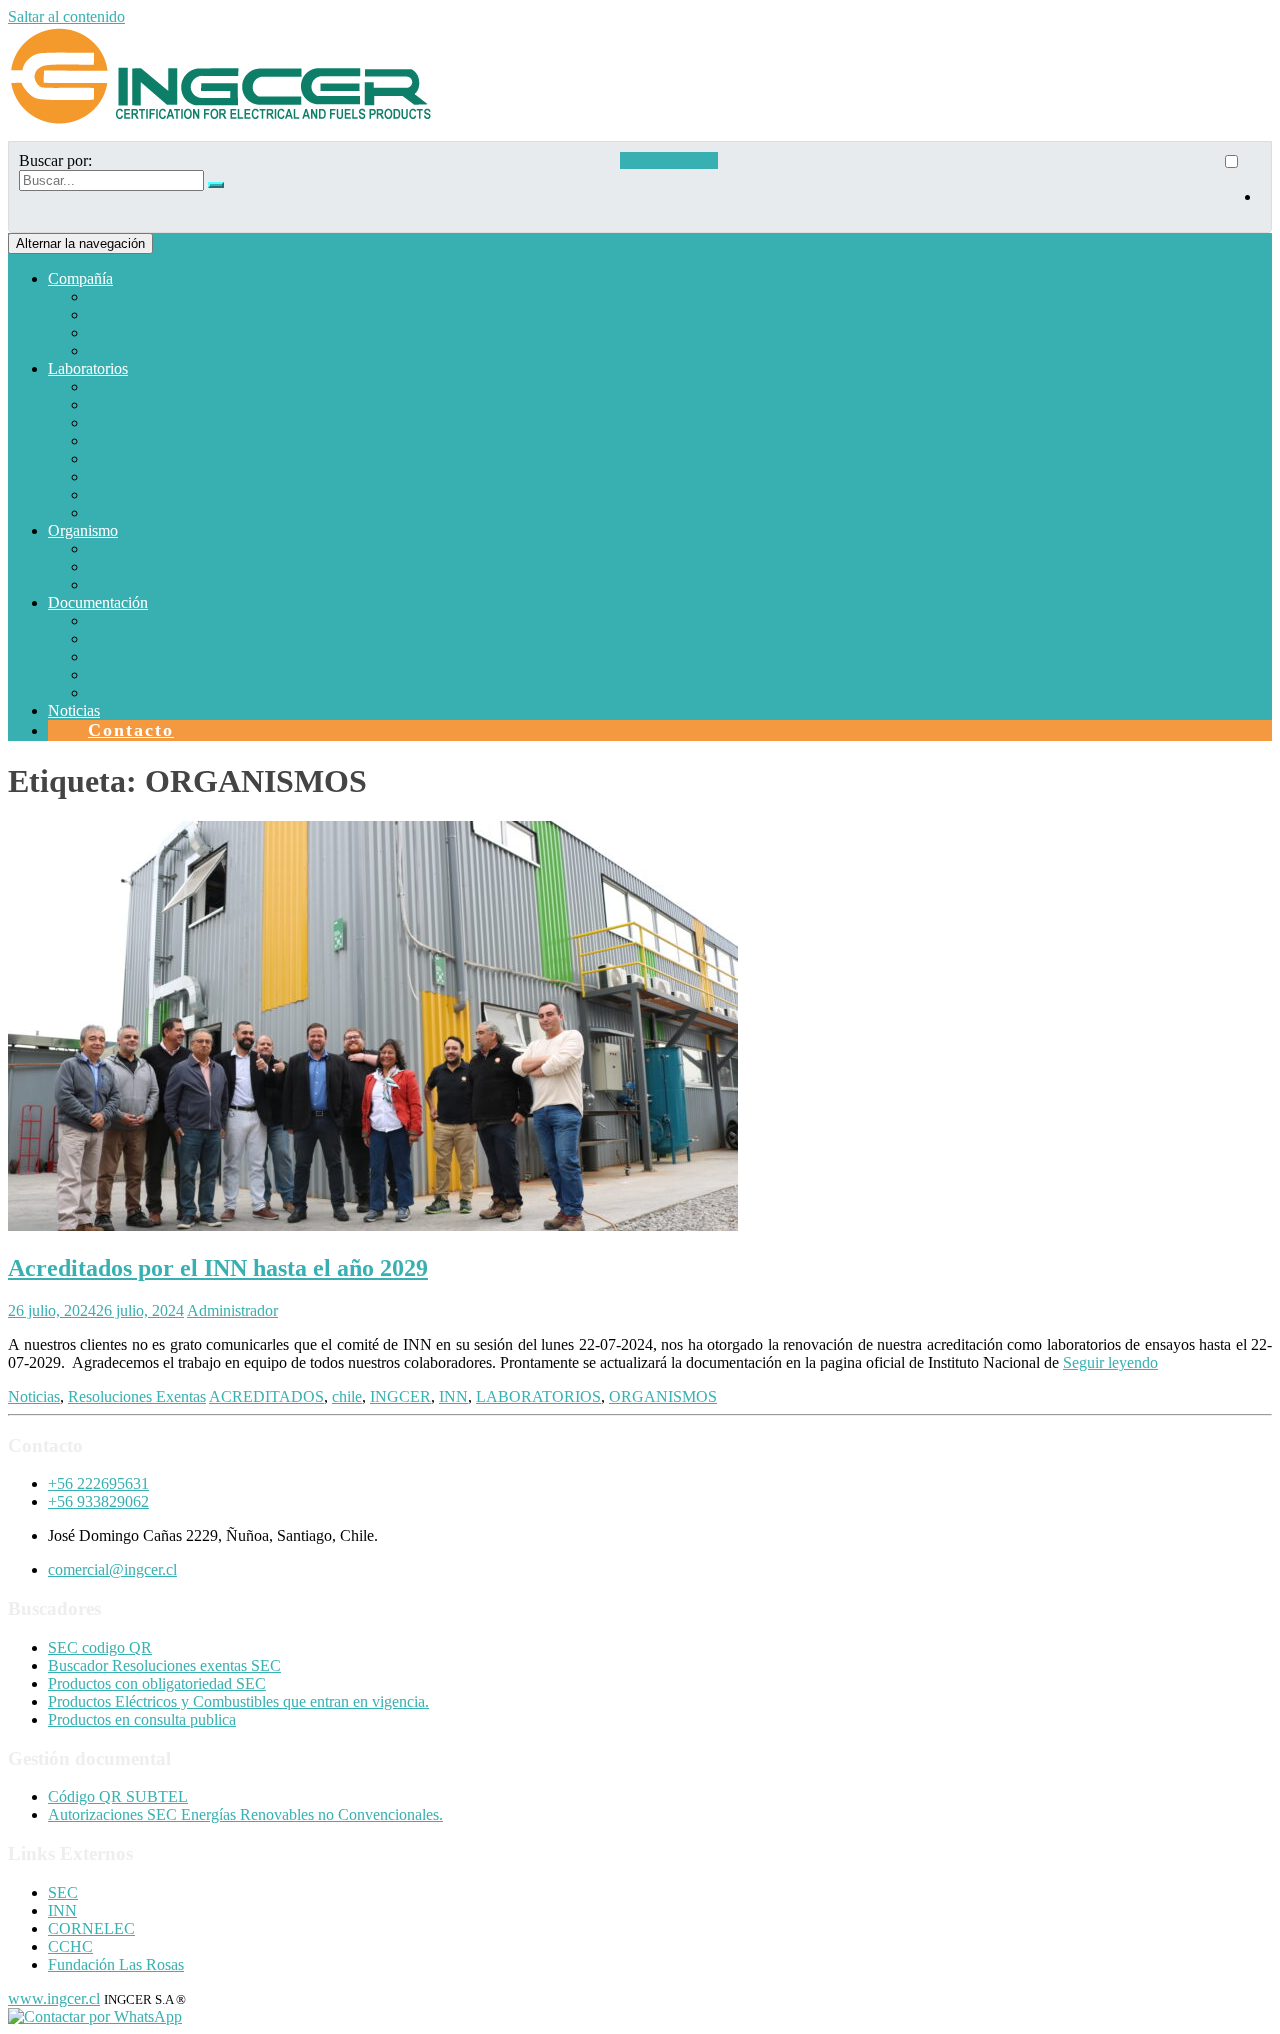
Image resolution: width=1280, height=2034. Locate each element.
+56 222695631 (98, 1483)
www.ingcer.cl (54, 1998)
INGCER (400, 1396)
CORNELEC (91, 1928)
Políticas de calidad (148, 332)
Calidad (112, 692)
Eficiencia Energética (155, 476)
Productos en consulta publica (142, 1719)
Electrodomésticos (145, 386)
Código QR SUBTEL (118, 1796)
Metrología (122, 512)
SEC (63, 1892)
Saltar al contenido (66, 16)
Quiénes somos (136, 296)
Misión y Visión (138, 314)
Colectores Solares (146, 584)
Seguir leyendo (1110, 1362)
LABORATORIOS (538, 1396)
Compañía (80, 278)
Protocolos (121, 620)
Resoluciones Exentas (137, 1396)
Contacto (131, 730)
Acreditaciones (135, 656)
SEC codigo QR (100, 1647)
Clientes (113, 350)
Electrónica (123, 440)
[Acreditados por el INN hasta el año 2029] (373, 1225)
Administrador (232, 1310)
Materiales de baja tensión (169, 422)
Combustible (128, 404)
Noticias (74, 710)
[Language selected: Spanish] (1241, 187)
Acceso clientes (669, 160)
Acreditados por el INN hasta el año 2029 (218, 1268)
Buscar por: (55, 160)
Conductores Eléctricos (161, 458)
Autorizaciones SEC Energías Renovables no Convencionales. (245, 1814)
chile (347, 1396)
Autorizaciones (135, 566)
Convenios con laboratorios (174, 674)
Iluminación (125, 494)
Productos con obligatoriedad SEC (157, 1683)
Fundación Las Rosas (116, 1964)
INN (453, 1396)
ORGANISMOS (663, 1396)
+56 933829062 (98, 1501)
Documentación (98, 602)
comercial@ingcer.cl (112, 1569)
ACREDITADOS (266, 1396)
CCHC (70, 1946)
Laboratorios (88, 368)
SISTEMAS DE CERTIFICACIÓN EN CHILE (242, 548)
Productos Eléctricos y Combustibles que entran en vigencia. (238, 1701)
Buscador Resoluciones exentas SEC (164, 1665)
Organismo (83, 530)
